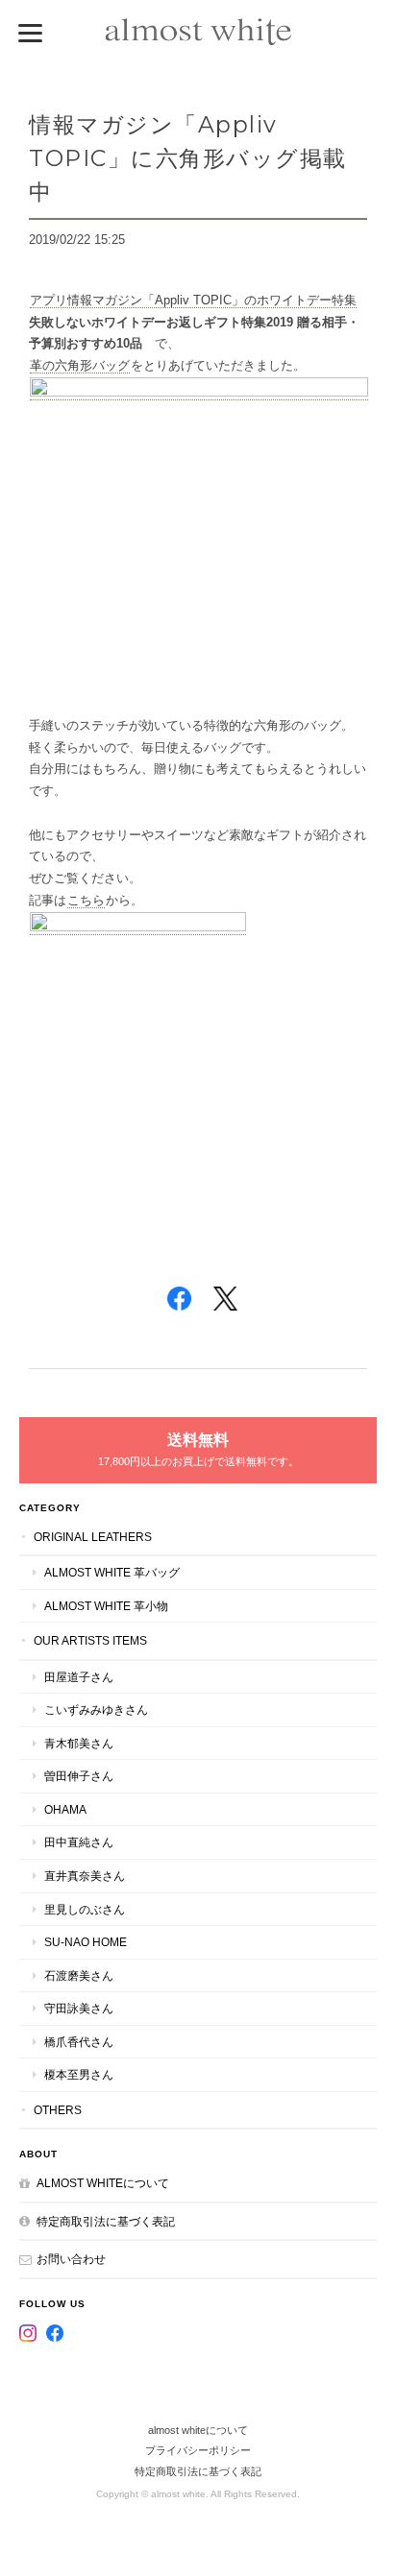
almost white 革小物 (106, 1606)
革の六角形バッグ (80, 365)
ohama (65, 1809)
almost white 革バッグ (112, 1572)
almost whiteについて (103, 2183)
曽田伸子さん (79, 1776)
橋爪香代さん (79, 2042)
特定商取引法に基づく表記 (106, 2221)
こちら (86, 900)
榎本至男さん (79, 2074)
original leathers (93, 1537)
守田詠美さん (79, 2008)
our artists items (90, 1640)
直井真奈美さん (85, 1876)
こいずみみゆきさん (96, 1709)
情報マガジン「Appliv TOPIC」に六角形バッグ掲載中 (188, 158)
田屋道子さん (79, 1677)
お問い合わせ (71, 2259)
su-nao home (86, 1942)
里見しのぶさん (85, 1909)
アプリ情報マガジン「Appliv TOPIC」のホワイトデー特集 (193, 300)
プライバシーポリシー (198, 2450)
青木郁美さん (79, 1743)
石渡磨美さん (79, 1975)
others (58, 2110)
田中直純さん (79, 1842)
